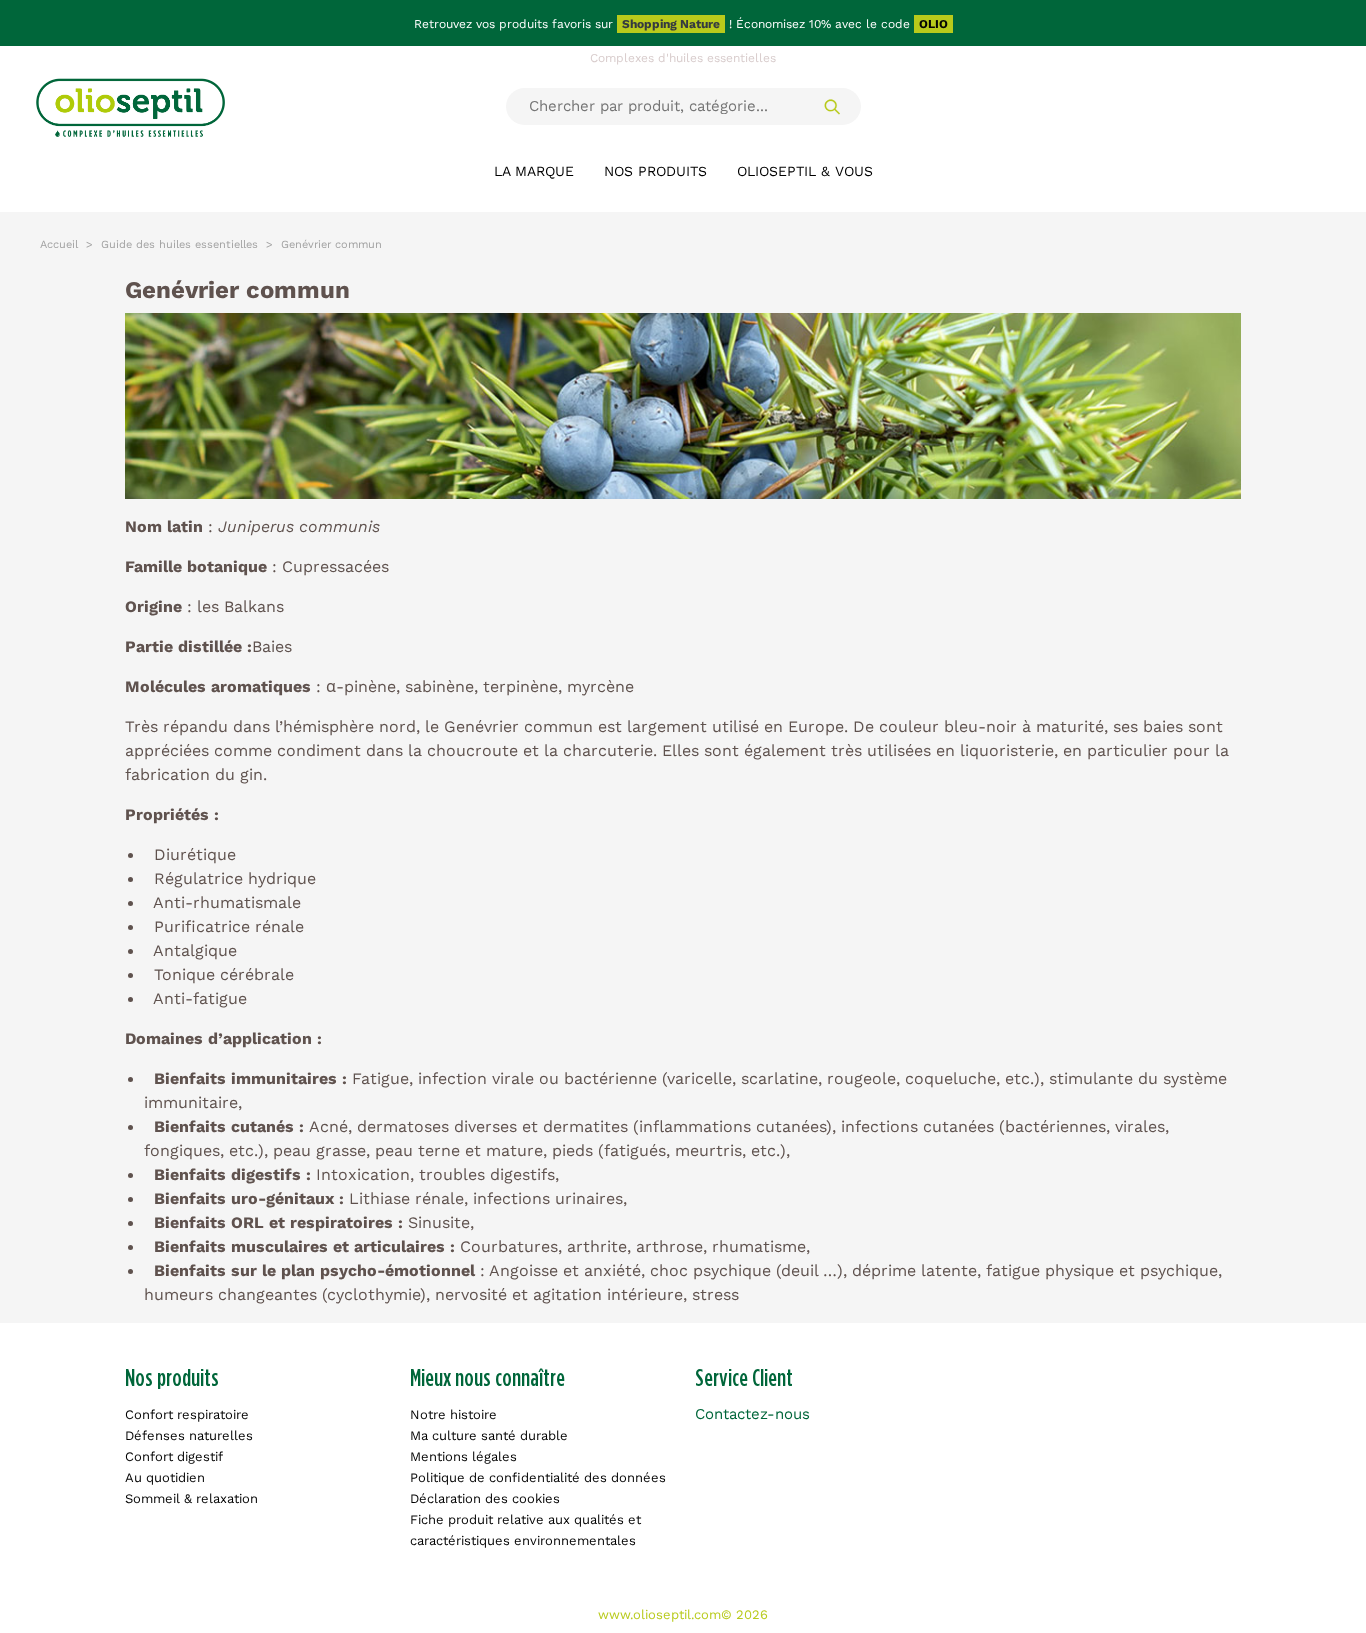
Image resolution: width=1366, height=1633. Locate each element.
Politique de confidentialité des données (538, 1477)
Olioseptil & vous (805, 171)
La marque (534, 171)
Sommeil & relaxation (191, 1498)
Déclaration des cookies (485, 1498)
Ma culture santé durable (489, 1435)
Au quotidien (165, 1477)
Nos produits (655, 171)
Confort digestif (174, 1456)
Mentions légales (463, 1456)
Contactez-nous (752, 1413)
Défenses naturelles (189, 1435)
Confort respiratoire (187, 1414)
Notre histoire (453, 1414)
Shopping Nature (671, 24)
